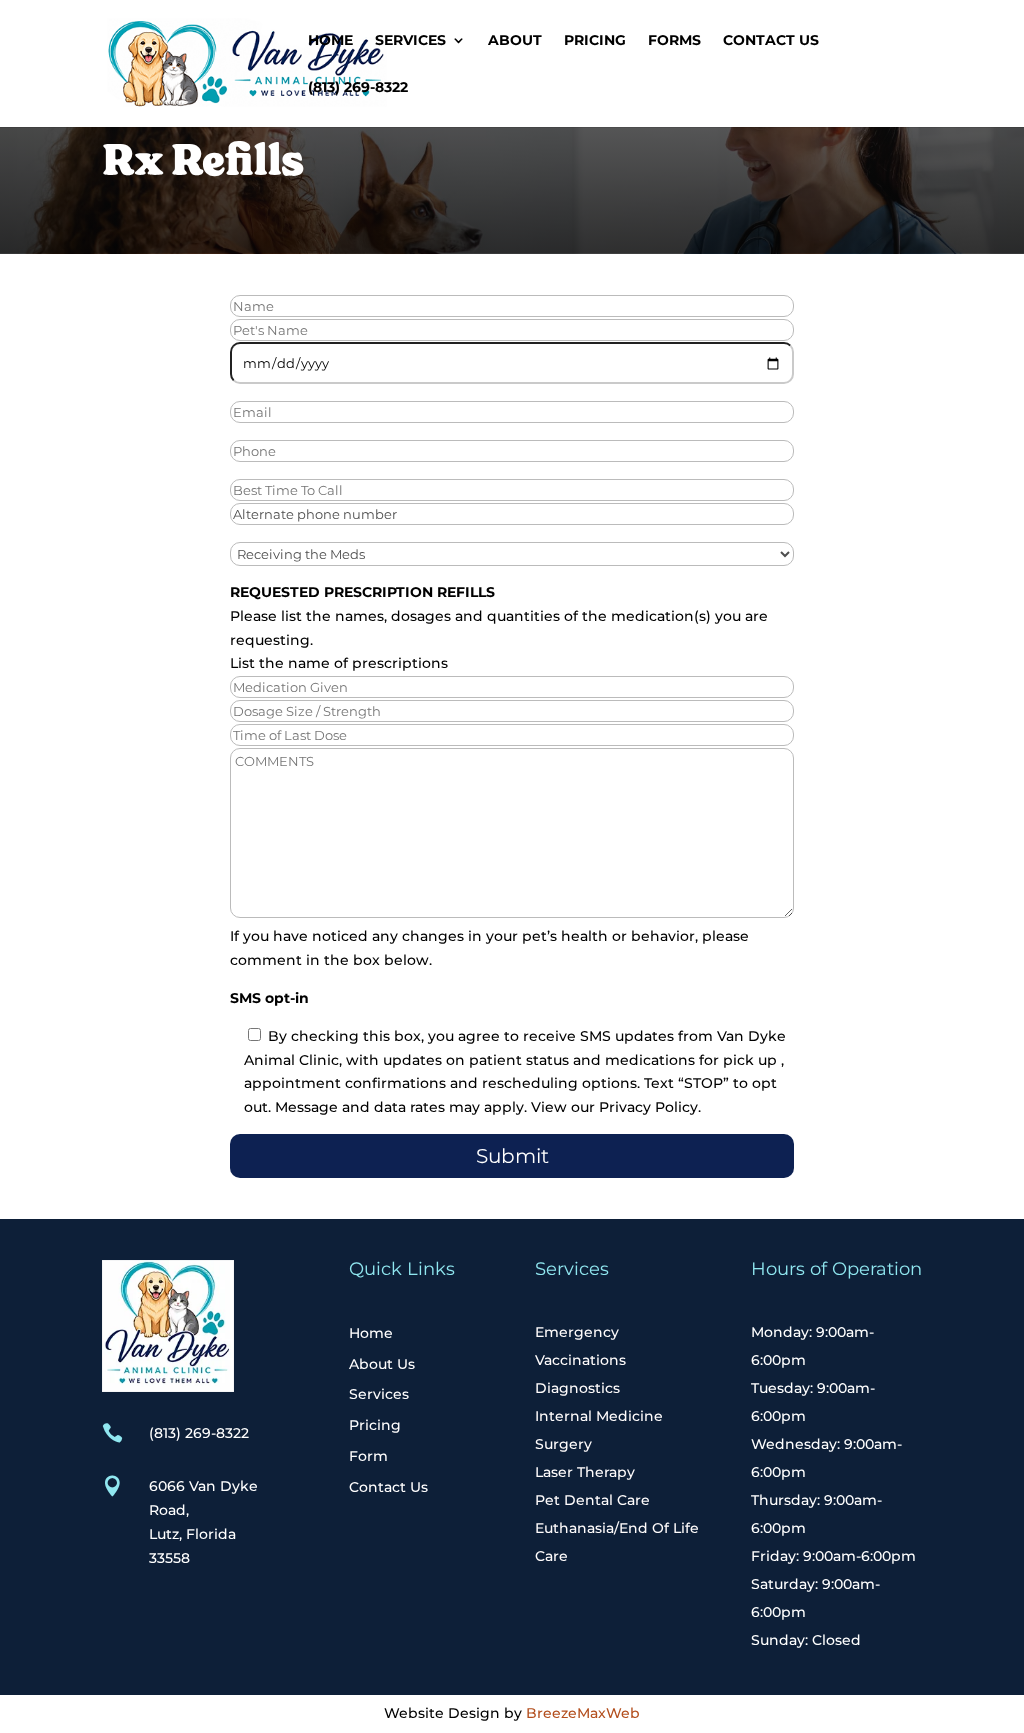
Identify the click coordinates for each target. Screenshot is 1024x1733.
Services (410, 41)
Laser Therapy (585, 1472)
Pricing (595, 41)
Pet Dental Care (592, 1500)
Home (330, 41)
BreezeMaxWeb (583, 1713)
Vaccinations (580, 1360)
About (515, 41)
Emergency (577, 1332)
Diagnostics (577, 1388)
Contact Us (771, 41)
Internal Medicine (599, 1416)
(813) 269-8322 (358, 88)
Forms (674, 41)
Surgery (563, 1444)
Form (368, 1456)
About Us (382, 1364)
